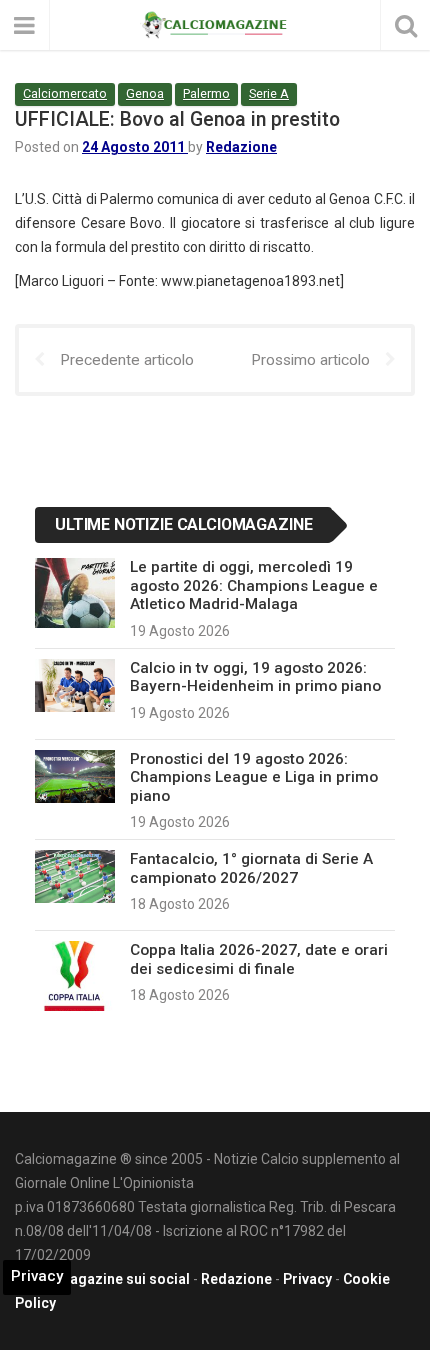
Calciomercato (65, 93)
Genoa (145, 93)
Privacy (307, 1279)
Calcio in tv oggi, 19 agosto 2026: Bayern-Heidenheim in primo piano (255, 677)
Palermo (206, 93)
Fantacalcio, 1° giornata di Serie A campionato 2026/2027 (251, 868)
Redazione (241, 147)
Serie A (269, 93)
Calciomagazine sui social (102, 1279)
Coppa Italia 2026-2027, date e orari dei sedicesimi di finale (259, 959)
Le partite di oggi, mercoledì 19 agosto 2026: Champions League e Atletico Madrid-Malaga (254, 585)
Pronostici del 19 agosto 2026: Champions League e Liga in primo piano (254, 777)
